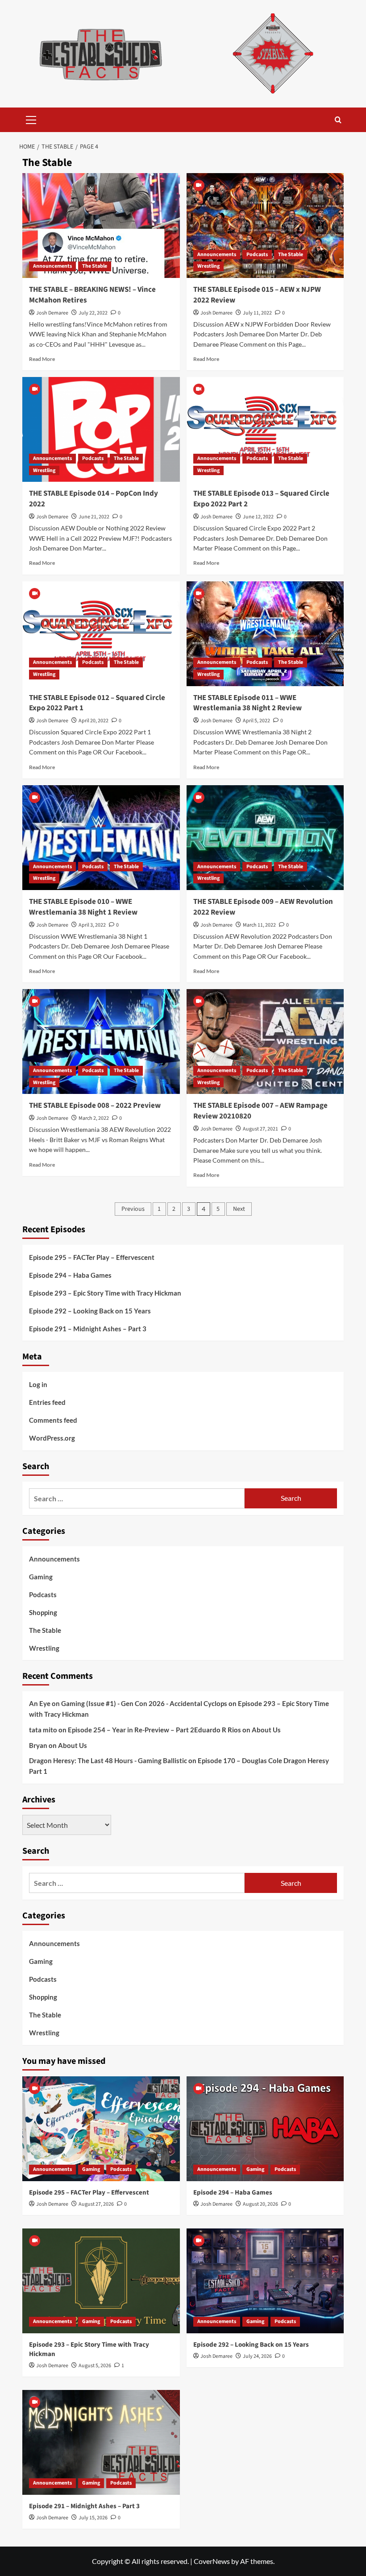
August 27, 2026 (96, 2204)
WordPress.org (52, 1438)
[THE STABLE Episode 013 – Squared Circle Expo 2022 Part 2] (265, 429)
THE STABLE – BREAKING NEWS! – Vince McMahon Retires (92, 295)
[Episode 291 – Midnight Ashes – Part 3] (101, 2442)
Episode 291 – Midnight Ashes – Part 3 (88, 1329)
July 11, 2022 (257, 313)
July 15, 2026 (93, 2518)
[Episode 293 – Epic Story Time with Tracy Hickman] (101, 2281)
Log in (38, 1384)
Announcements (52, 266)
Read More (42, 359)
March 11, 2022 (259, 925)
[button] (31, 119)
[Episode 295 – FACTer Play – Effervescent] (101, 2129)
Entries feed (47, 1402)
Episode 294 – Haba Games (70, 1275)
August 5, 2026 (95, 2366)
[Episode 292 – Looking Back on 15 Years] (265, 2281)
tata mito (43, 1730)
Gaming (41, 1577)
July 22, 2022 (93, 313)
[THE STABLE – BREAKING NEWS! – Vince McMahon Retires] (101, 226)
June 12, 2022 (258, 517)
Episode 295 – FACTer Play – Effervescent (92, 1257)
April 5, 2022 (256, 721)
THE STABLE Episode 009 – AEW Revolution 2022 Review (263, 907)
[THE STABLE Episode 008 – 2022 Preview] (101, 1042)
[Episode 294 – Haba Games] (265, 2129)
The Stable (95, 266)
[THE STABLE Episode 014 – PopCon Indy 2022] (101, 429)
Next (239, 1209)
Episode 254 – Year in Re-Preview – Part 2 (131, 1730)
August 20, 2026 (260, 2204)
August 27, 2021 (260, 1129)
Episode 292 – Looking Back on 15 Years (90, 1311)
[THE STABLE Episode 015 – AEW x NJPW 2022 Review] (265, 226)
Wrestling (208, 266)
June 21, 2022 (94, 517)
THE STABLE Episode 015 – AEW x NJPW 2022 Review (257, 295)
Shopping (43, 1612)
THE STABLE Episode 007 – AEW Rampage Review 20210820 (260, 1111)
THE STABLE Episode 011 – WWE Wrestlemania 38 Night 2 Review (247, 703)
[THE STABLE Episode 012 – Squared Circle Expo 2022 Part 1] (101, 634)
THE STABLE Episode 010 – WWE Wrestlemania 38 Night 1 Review (83, 907)
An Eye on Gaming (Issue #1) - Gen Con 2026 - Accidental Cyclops (128, 1703)
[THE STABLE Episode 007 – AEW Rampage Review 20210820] (265, 1042)
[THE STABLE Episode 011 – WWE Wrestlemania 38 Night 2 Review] (265, 634)
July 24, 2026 (257, 2356)
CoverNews (212, 2561)
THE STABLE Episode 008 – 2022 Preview (95, 1106)
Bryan (38, 1745)
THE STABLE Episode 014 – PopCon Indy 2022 (94, 499)
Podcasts (257, 255)
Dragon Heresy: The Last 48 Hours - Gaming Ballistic (108, 1760)
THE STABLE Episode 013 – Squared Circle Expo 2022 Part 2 (261, 499)
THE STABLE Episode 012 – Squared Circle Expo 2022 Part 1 (97, 703)
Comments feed (53, 1420)
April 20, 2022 (94, 721)
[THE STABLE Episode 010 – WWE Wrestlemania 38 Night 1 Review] (101, 838)
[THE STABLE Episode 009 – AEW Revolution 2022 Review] (265, 838)
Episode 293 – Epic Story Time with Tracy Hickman (105, 1293)
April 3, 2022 (92, 925)
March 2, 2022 (94, 1118)
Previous (133, 1209)
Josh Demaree (52, 313)
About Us (266, 1730)
